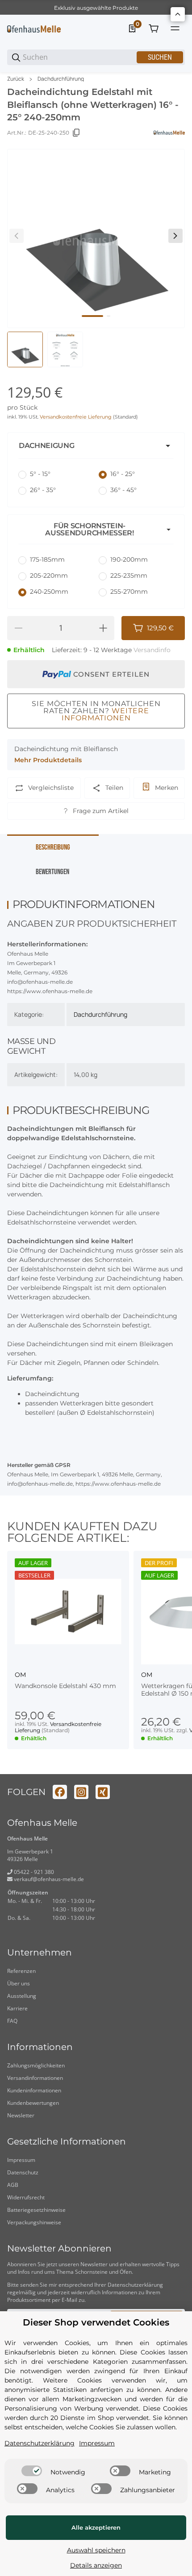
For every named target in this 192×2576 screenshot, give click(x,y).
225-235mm (129, 575)
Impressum (21, 2160)
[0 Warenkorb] (154, 29)
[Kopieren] (76, 133)
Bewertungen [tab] (52, 872)
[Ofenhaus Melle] (34, 29)
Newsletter (21, 2115)
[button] (96, 446)
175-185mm (47, 559)
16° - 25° (123, 474)
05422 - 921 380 (33, 1872)
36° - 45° (123, 490)
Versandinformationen (35, 2078)
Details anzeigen (96, 2565)
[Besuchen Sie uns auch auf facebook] (60, 1792)
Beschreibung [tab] (53, 847)
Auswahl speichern (96, 2550)
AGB (13, 2185)
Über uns (19, 1983)
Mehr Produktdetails (48, 760)
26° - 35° (43, 490)
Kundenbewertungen (33, 2103)
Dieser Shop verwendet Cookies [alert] (96, 2323)
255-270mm (129, 592)
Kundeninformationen (34, 2090)
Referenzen (21, 1971)
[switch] (32, 2471)
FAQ (12, 2021)
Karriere (17, 2008)
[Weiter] (175, 236)
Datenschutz (23, 2172)
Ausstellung (22, 1996)
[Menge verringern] (18, 628)
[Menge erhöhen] (103, 628)
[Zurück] (17, 236)
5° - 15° (40, 474)
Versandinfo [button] (152, 650)
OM (20, 1675)
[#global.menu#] (175, 29)
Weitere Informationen (105, 714)
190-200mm (129, 559)
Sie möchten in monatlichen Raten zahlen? (96, 711)
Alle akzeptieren (96, 2527)
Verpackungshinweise (34, 2222)
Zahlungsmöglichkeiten (36, 2065)
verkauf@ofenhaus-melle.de (48, 1879)
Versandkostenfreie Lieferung (76, 417)
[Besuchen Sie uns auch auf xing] (103, 1792)
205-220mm (49, 575)
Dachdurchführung (61, 79)
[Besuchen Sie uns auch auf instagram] (81, 1792)
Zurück (16, 79)
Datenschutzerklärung (135, 2285)
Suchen (160, 57)
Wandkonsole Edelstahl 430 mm (65, 1686)
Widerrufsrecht (26, 2197)
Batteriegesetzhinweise (36, 2210)
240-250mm (49, 592)
